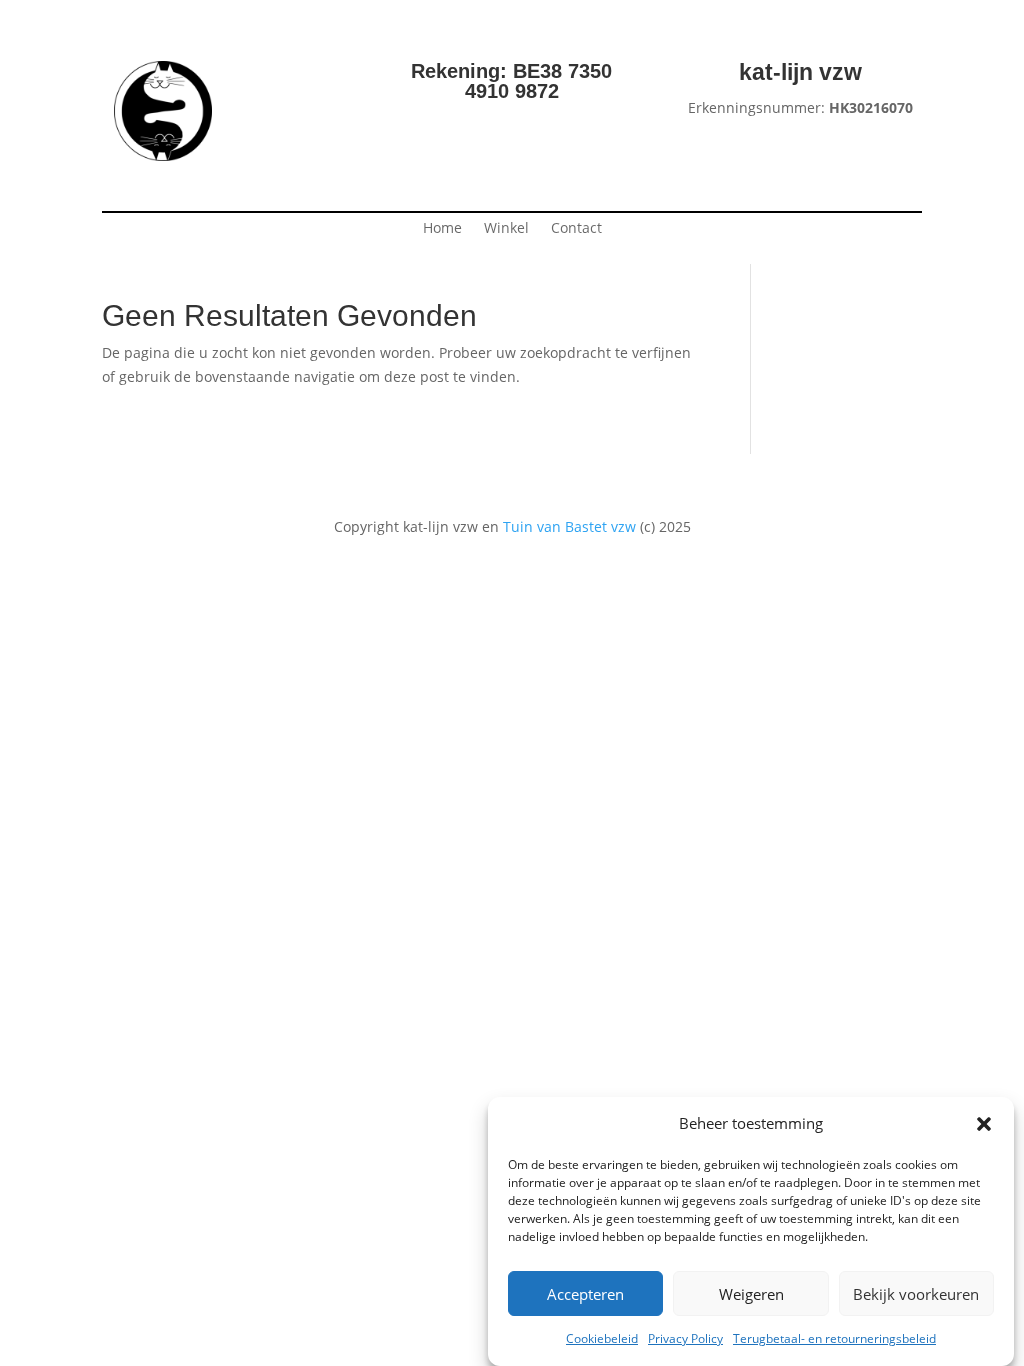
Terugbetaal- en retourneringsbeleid (834, 1338)
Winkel (506, 229)
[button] (984, 1124)
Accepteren (585, 1294)
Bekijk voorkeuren (916, 1294)
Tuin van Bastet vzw (569, 526)
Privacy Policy (685, 1338)
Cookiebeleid (602, 1338)
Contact (576, 229)
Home (442, 229)
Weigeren (751, 1294)
